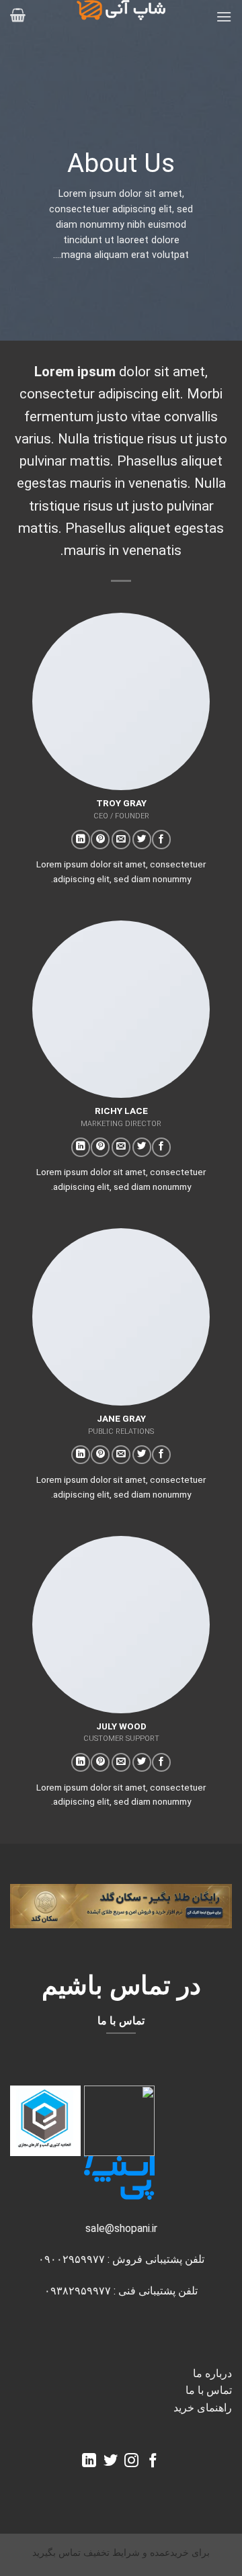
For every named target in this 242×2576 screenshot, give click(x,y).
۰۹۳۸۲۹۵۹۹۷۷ (78, 2291)
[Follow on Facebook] (161, 840)
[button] (224, 16)
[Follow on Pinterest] (100, 840)
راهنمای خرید (203, 2408)
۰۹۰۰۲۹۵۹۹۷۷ (72, 2259)
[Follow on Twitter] (142, 840)
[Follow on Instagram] (131, 2461)
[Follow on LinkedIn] (81, 840)
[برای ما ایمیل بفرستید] (121, 840)
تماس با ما (209, 2390)
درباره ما (212, 2373)
